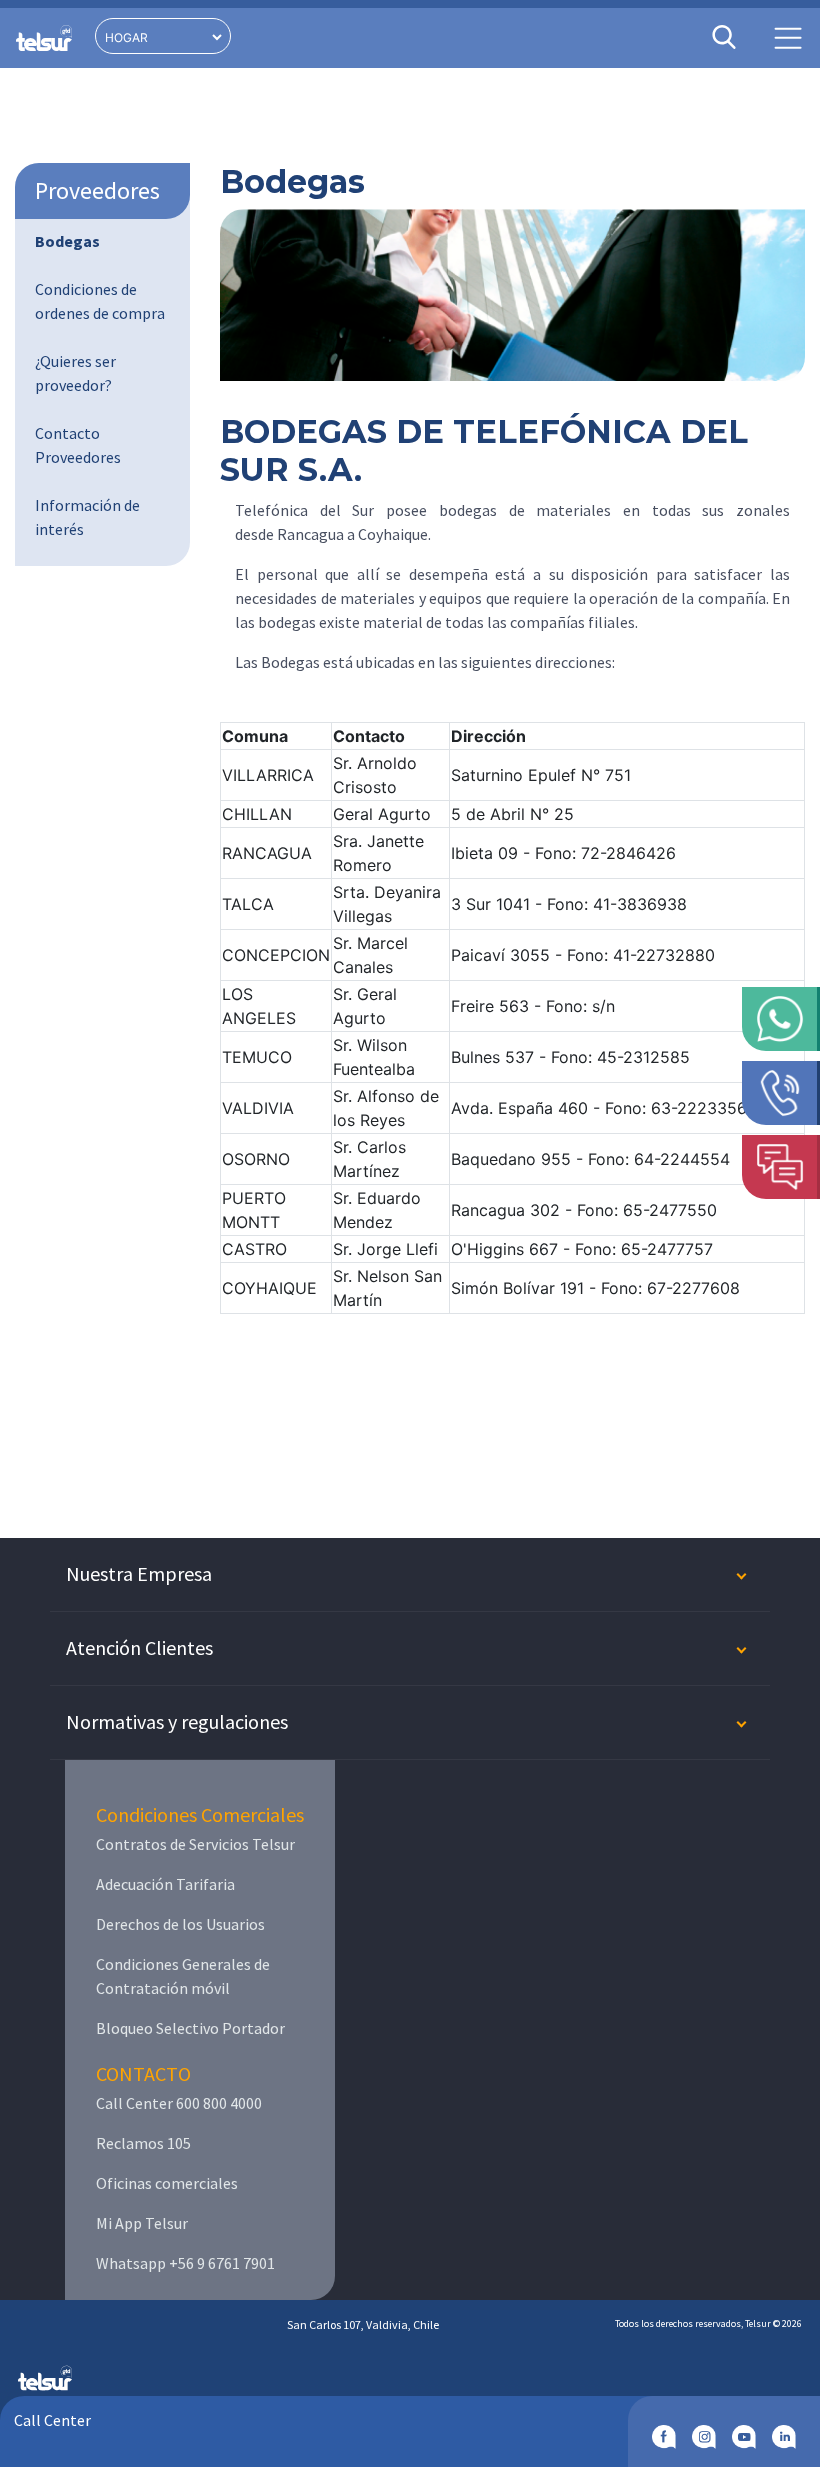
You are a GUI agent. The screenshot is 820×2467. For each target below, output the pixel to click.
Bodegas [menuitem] (67, 241)
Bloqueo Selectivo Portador (190, 2028)
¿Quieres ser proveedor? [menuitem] (75, 373)
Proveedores (97, 190)
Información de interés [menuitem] (87, 517)
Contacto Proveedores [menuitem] (78, 445)
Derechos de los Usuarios (180, 1924)
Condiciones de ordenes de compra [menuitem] (100, 301)
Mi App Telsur (142, 2223)
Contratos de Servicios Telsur (195, 1844)
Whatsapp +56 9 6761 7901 (185, 2263)
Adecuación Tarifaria (165, 1884)
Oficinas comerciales (167, 2183)
